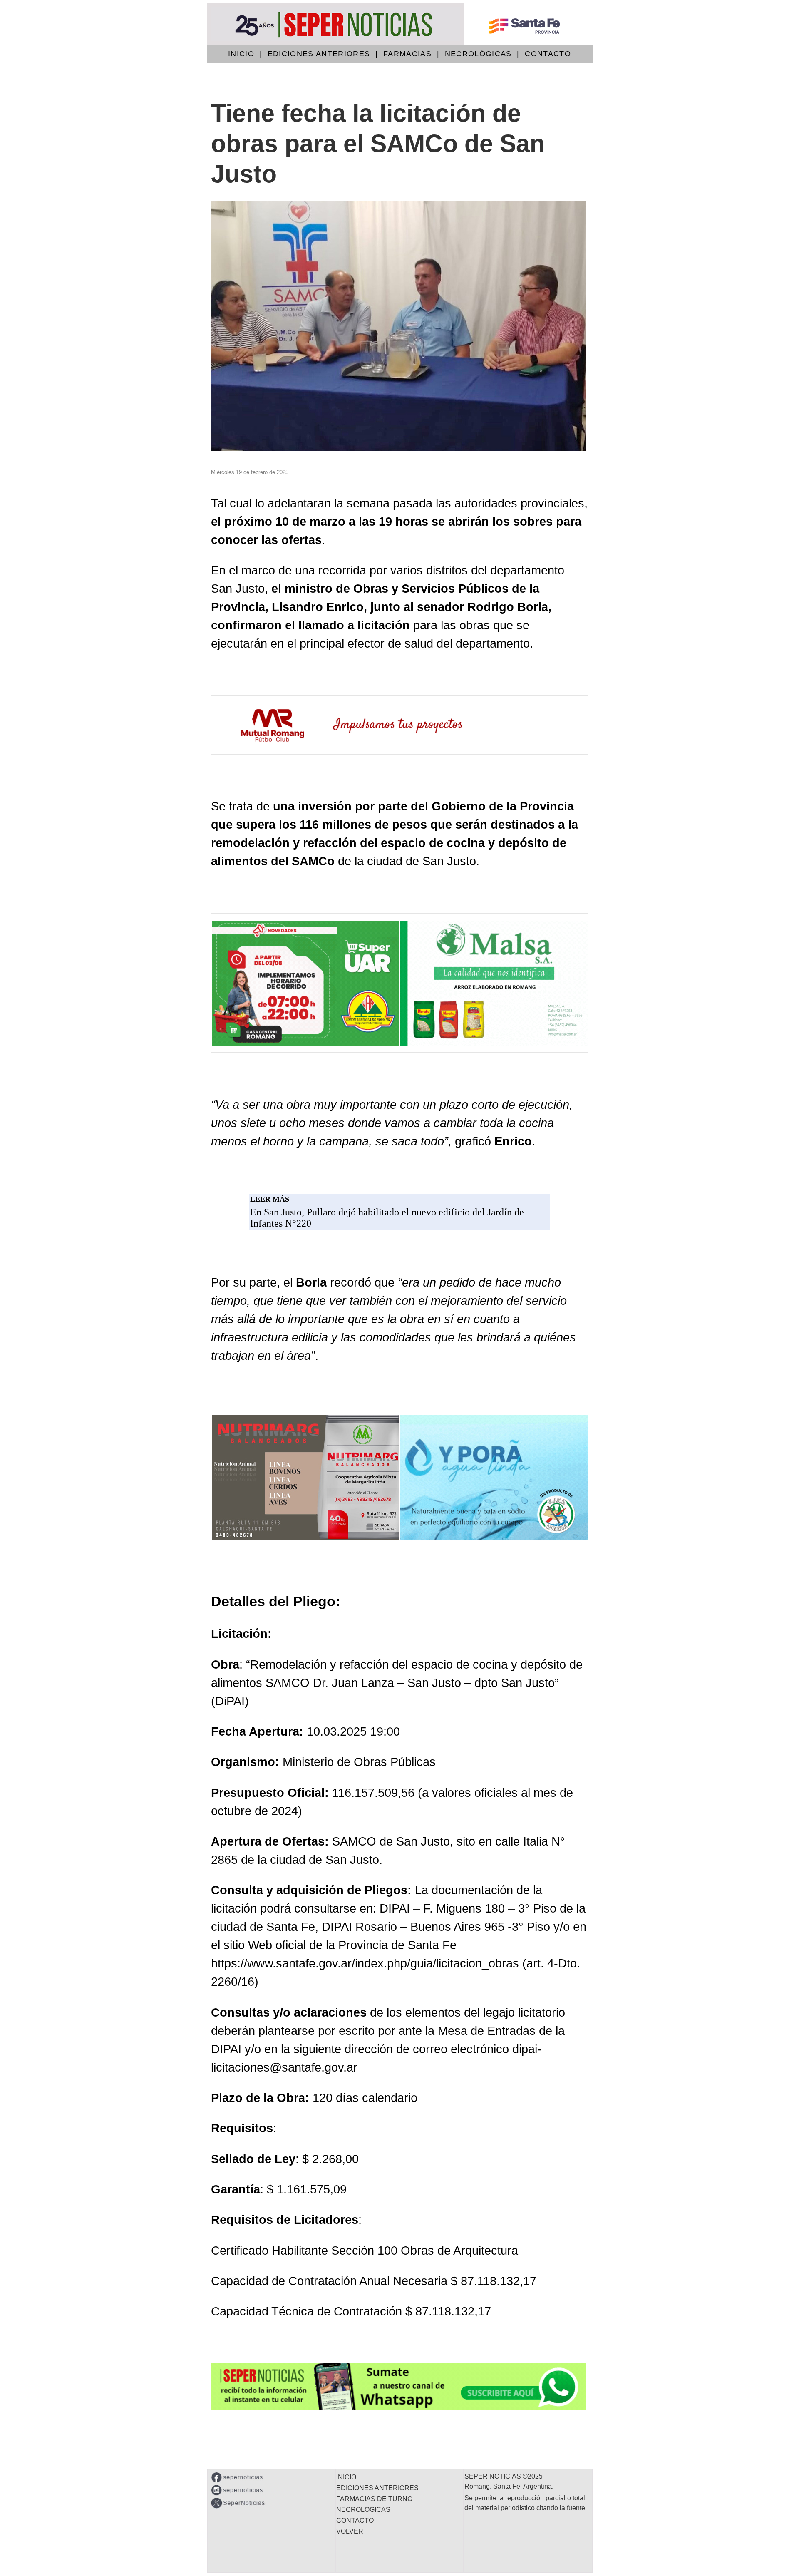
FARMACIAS (407, 54)
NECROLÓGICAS (478, 54)
